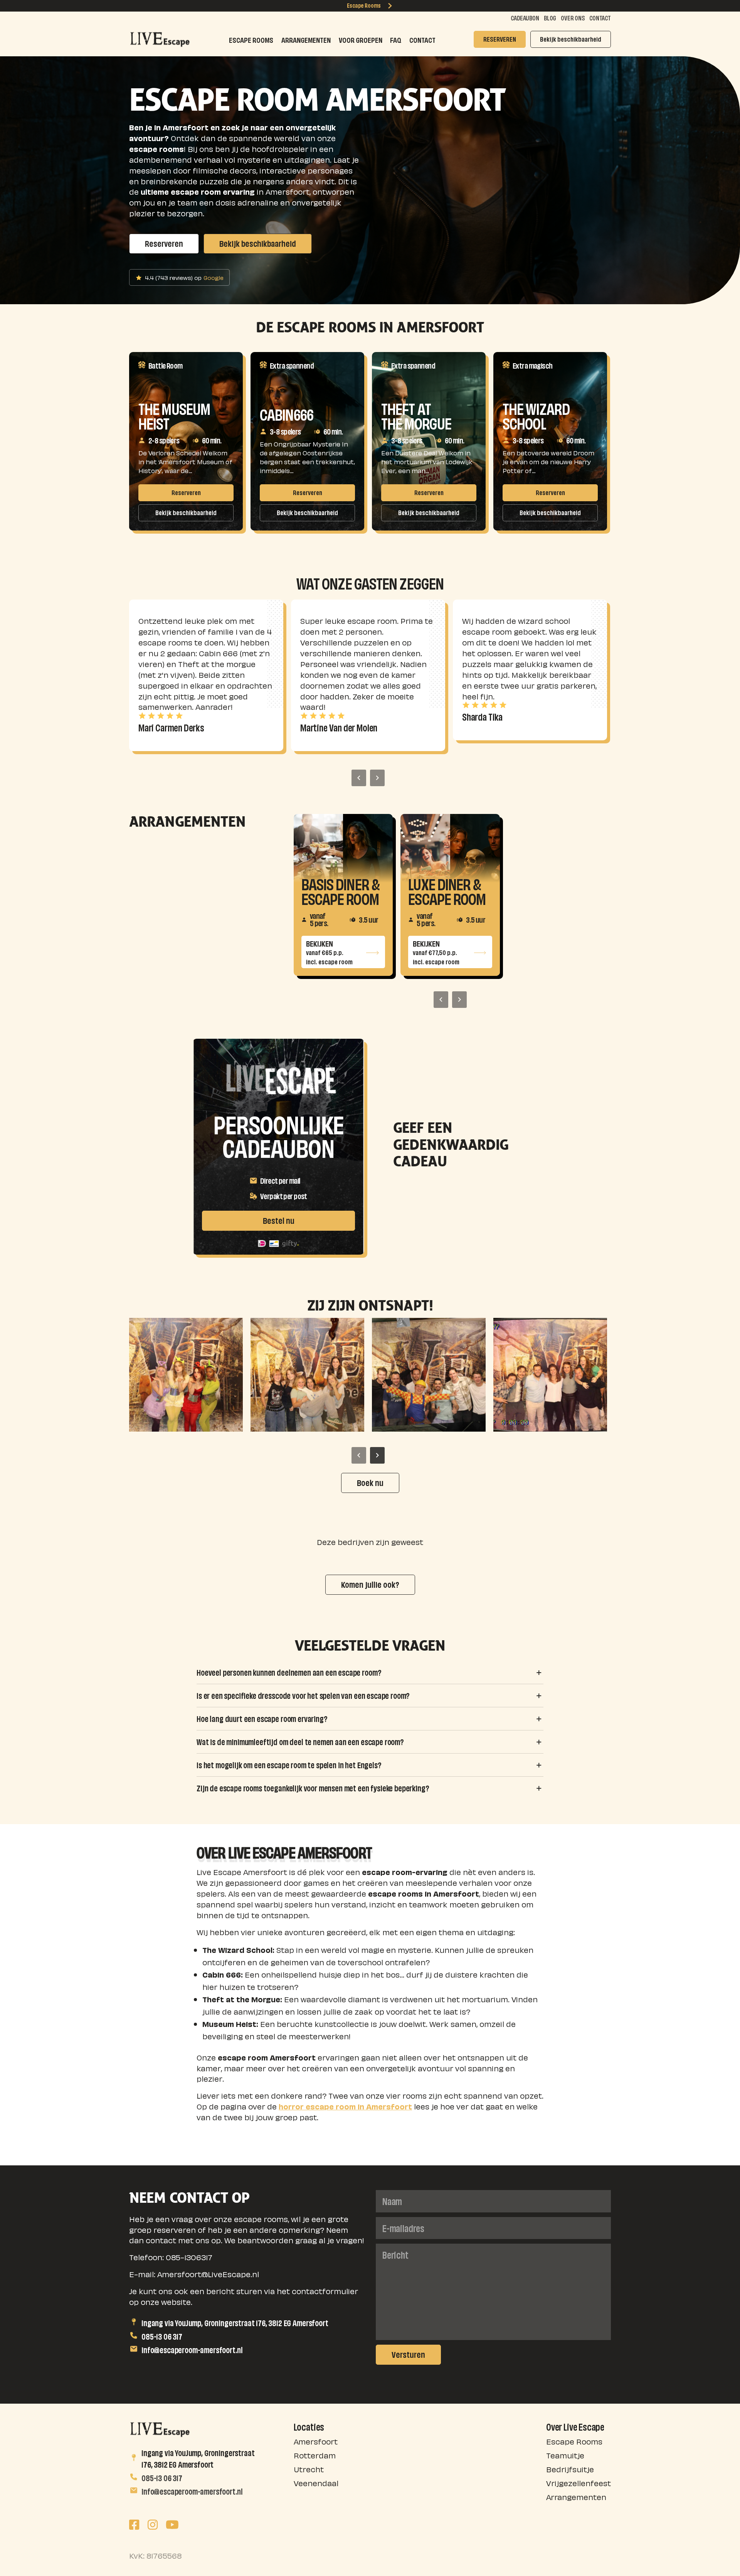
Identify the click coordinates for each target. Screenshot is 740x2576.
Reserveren (164, 243)
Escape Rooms (364, 5)
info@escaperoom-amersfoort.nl (192, 2349)
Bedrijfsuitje (570, 2469)
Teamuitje (565, 2455)
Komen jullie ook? (370, 1584)
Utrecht (309, 2469)
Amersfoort (316, 2441)
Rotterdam (315, 2455)
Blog (550, 17)
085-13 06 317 (162, 2335)
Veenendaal (316, 2482)
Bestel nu (279, 1220)
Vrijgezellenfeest (579, 2482)
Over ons (573, 17)
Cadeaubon (525, 17)
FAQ (396, 39)
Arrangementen (306, 39)
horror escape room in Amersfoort (345, 2106)
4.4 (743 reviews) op (184, 277)
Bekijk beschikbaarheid (571, 38)
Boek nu (370, 1482)
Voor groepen (361, 39)
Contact (600, 17)
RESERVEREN (500, 38)
